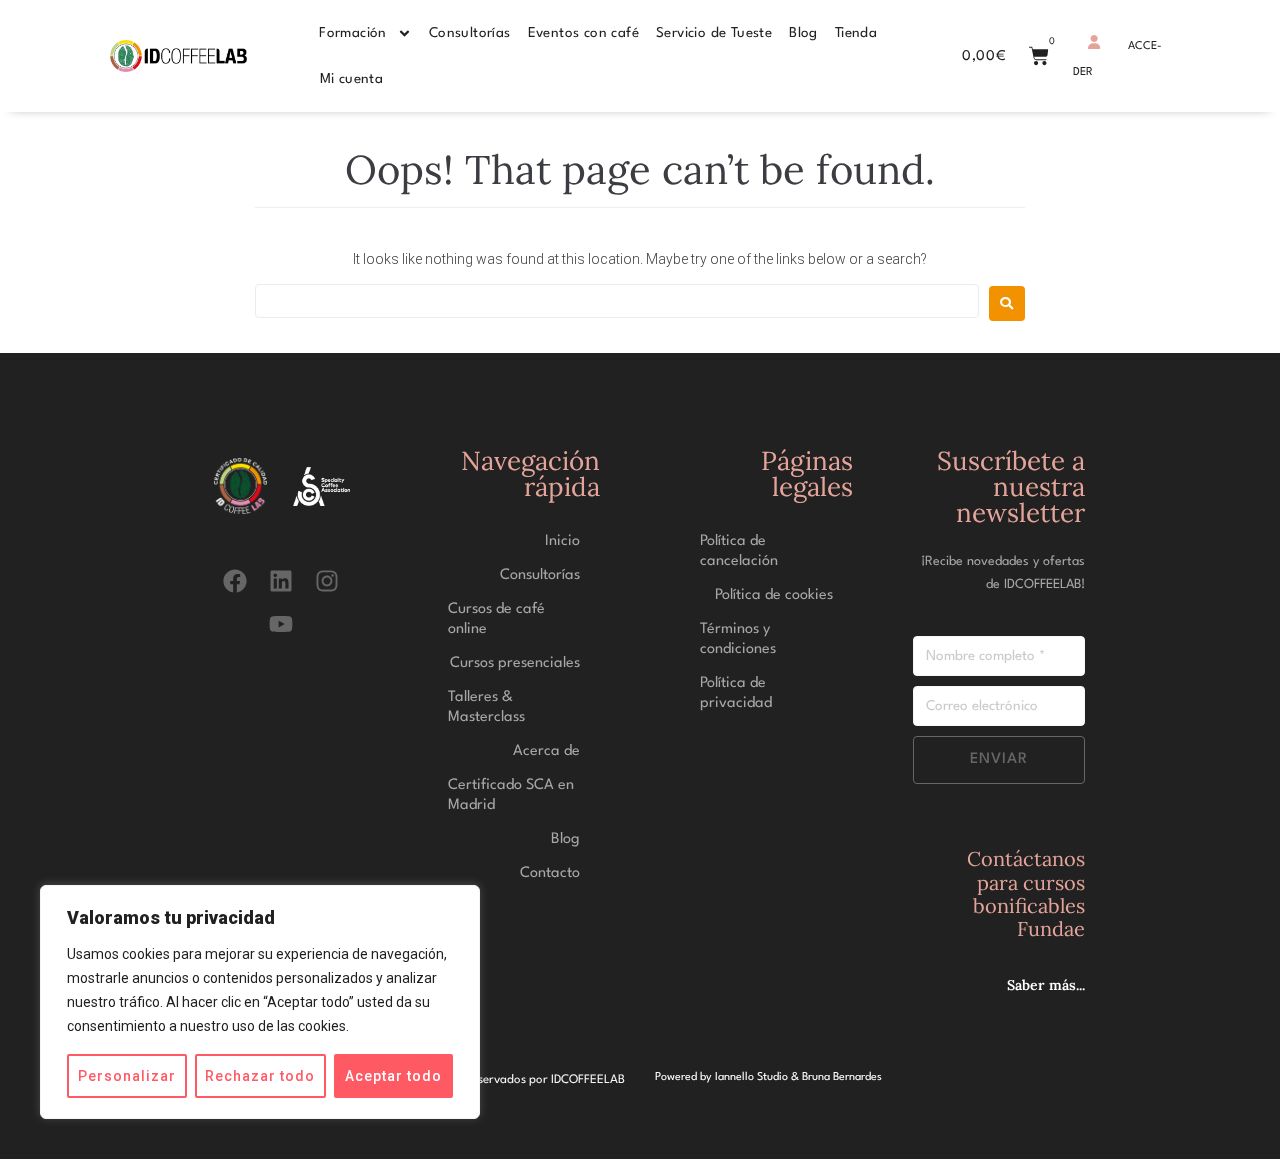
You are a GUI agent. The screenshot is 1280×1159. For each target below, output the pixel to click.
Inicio (562, 541)
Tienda (856, 33)
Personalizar (127, 1076)
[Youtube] (281, 623)
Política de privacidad (736, 693)
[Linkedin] (281, 580)
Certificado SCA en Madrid (511, 795)
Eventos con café (583, 33)
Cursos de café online (496, 619)
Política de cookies (774, 595)
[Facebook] (234, 580)
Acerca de (546, 751)
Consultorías (470, 33)
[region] (260, 1002)
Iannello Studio (751, 1077)
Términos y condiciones (738, 639)
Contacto (550, 873)
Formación (353, 33)
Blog (803, 33)
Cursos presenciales (515, 663)
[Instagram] (327, 580)
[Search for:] (617, 301)
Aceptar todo (393, 1076)
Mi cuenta (352, 79)
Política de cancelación (739, 551)
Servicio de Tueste (714, 33)
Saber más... (1046, 985)
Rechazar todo (260, 1076)
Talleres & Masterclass (486, 707)
